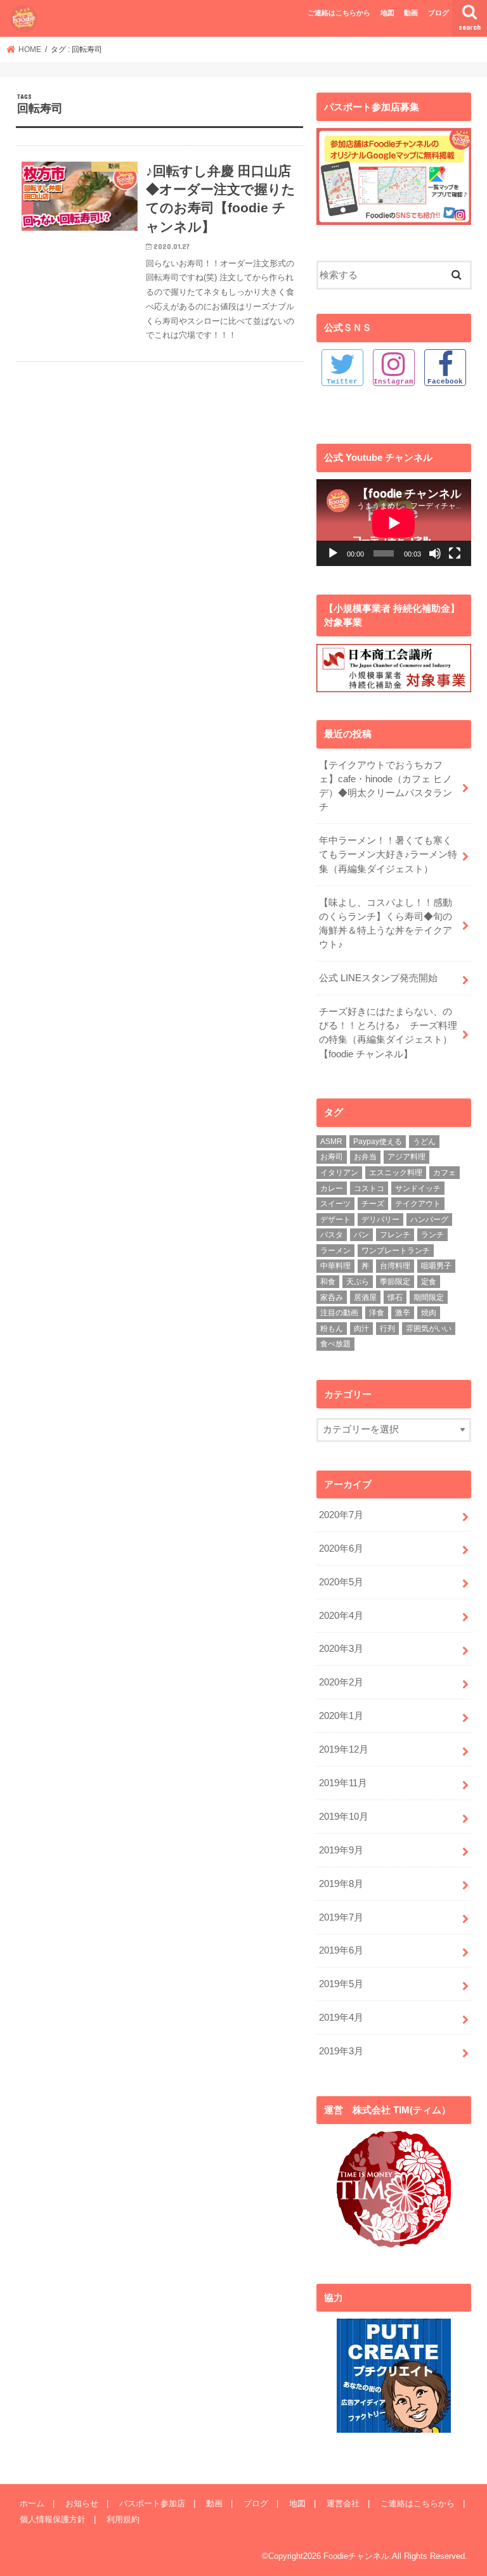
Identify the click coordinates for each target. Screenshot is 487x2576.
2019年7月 (341, 1917)
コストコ (369, 1188)
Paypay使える (378, 1142)
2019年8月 (341, 1884)
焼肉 (429, 1313)
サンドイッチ (418, 1188)
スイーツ (335, 1204)
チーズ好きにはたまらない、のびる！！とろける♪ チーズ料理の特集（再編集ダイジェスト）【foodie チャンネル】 (388, 1033)
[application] (394, 523)
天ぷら (358, 1282)
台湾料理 (395, 1266)
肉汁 (361, 1329)
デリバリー (380, 1220)
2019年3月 (341, 2051)
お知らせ (82, 2503)
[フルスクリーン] (455, 553)
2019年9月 (341, 1850)
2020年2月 (341, 1682)
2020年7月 (341, 1515)
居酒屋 (365, 1298)
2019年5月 (341, 1984)
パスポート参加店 (152, 2503)
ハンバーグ (429, 1220)
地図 (387, 13)
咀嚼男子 (436, 1266)
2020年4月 (341, 1616)
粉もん (332, 1329)
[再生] (333, 553)
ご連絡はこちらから (339, 13)
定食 (429, 1282)
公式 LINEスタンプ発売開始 (378, 978)
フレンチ (395, 1235)
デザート (335, 1220)
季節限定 (395, 1282)
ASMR (331, 1142)
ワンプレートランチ (396, 1251)
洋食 (377, 1313)
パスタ (332, 1235)
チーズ (373, 1204)
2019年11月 (343, 1783)
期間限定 (429, 1298)
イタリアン (339, 1173)
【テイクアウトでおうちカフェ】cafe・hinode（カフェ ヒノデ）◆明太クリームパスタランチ (386, 786)
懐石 (395, 1298)
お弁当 (365, 1157)
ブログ (438, 13)
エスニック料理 (396, 1173)
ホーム (32, 2503)
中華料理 (335, 1266)
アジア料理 (406, 1157)
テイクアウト (418, 1204)
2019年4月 (341, 2018)
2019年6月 (341, 1950)
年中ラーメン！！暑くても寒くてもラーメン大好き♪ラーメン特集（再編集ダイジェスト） (388, 854)
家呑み (332, 1298)
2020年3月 (341, 1649)
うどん (424, 1142)
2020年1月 (341, 1716)
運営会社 (343, 2503)
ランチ (432, 1235)
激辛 (403, 1313)
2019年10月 (344, 1817)
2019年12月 (344, 1749)
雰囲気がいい (429, 1329)
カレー (332, 1188)
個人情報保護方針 (53, 2519)
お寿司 (332, 1157)
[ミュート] (435, 553)
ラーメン (335, 1251)
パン (361, 1235)
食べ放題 (335, 1344)
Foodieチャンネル (356, 2556)
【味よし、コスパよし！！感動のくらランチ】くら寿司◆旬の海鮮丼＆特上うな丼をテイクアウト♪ (386, 924)
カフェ (445, 1173)
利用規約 (123, 2519)
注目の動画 (339, 1313)
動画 (411, 13)
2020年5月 (341, 1582)
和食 (328, 1282)
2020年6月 (341, 1549)
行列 (387, 1329)
